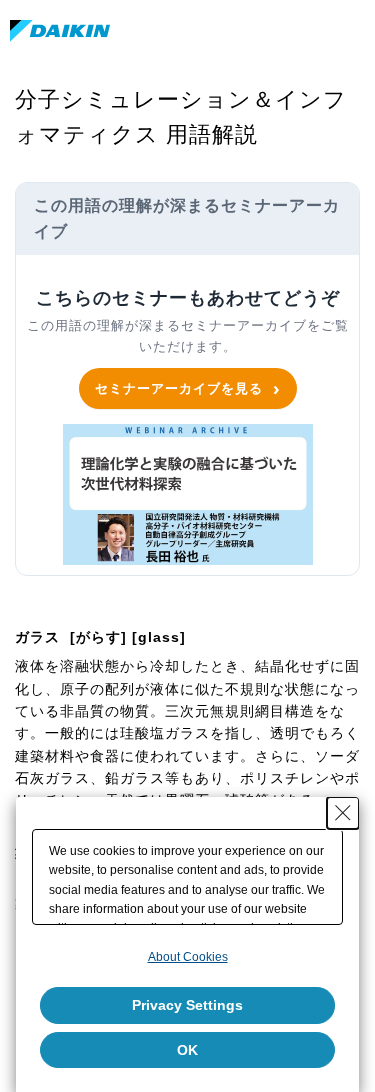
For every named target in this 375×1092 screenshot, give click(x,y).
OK (187, 1050)
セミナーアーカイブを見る (179, 388)
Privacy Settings (187, 1005)
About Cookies (188, 957)
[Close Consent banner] (343, 813)
